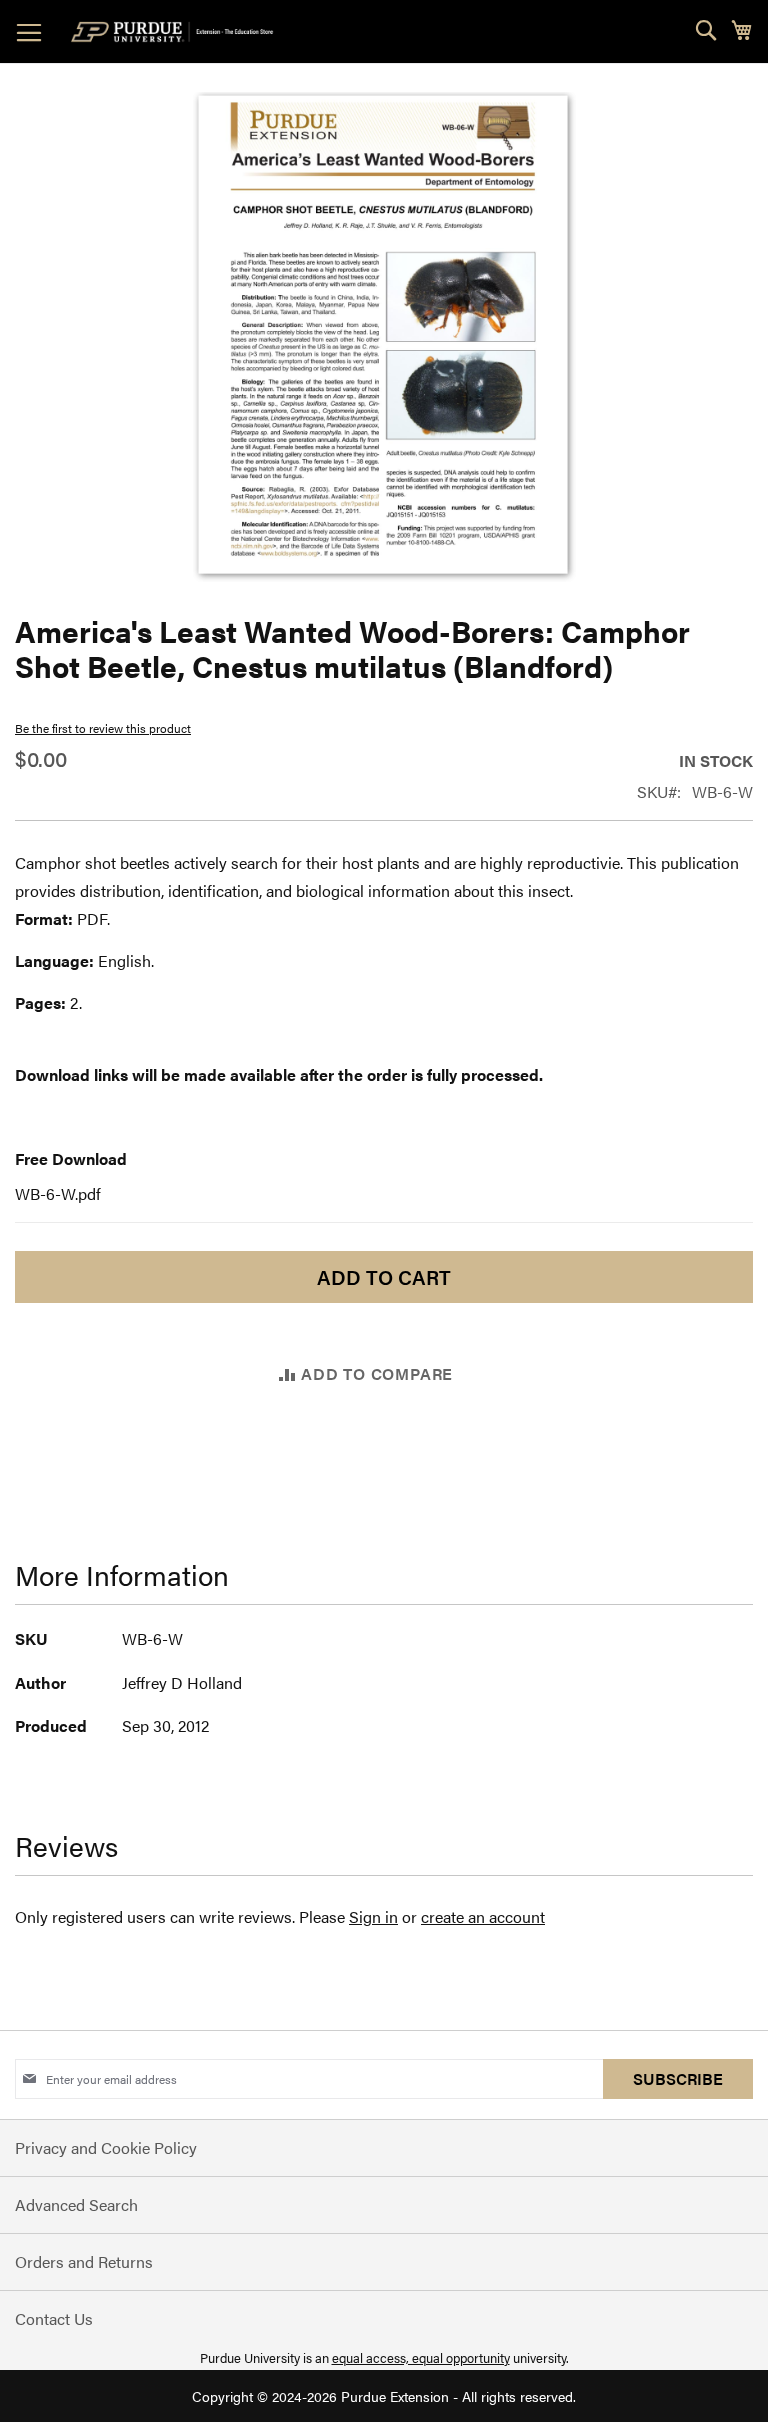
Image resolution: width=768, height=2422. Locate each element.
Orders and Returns (84, 2261)
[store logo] (176, 32)
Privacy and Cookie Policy (106, 2147)
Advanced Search (76, 2204)
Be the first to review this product (103, 728)
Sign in (373, 1916)
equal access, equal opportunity (421, 2357)
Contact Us (54, 2318)
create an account (483, 1916)
